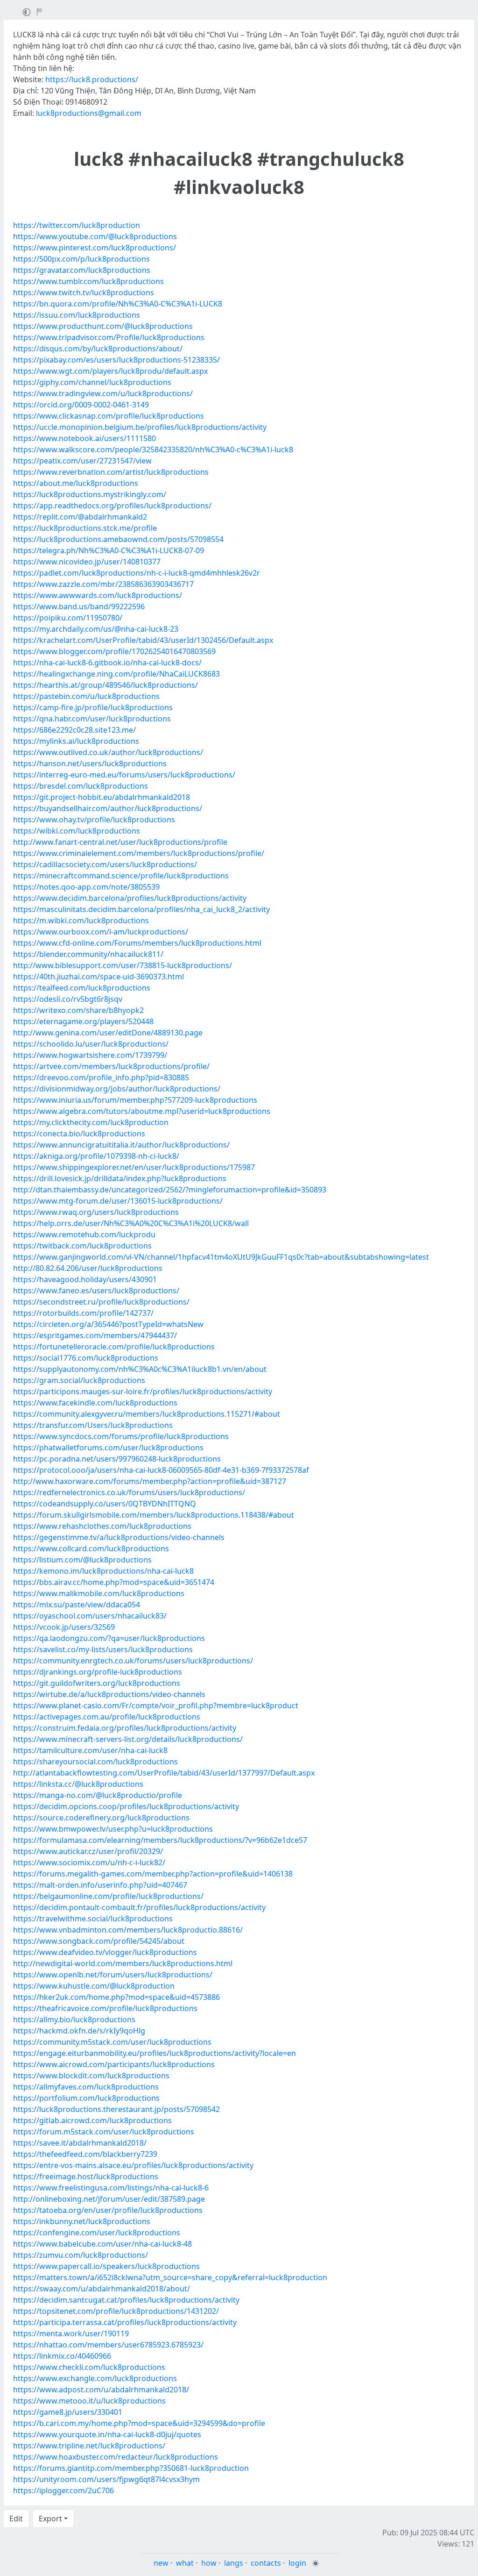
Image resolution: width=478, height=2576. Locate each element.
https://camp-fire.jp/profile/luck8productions (93, 707)
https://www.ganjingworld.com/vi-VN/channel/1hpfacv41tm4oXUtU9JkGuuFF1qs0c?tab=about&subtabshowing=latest (221, 1257)
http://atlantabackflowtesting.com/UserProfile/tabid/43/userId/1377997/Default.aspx (164, 1773)
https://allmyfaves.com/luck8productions (86, 2087)
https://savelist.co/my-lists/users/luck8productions (103, 1649)
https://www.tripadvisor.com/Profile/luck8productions (109, 337)
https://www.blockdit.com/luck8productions (91, 2076)
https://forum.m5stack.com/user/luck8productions (104, 2132)
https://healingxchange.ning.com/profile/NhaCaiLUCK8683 (116, 674)
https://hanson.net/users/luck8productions (90, 764)
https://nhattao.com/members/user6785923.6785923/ (108, 2345)
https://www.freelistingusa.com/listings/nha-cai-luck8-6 (111, 2188)
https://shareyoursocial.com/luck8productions (95, 1762)
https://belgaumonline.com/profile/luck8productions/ (108, 1896)
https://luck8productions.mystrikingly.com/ (90, 494)
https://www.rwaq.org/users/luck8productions (96, 1212)
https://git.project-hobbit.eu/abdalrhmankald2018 (102, 797)
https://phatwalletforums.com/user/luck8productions (108, 1448)
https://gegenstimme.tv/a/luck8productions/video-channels (119, 1537)
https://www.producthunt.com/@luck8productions (103, 326)
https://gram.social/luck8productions (79, 1380)
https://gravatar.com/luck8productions (82, 270)
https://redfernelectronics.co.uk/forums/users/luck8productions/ (129, 1492)
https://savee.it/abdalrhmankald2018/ (80, 2143)
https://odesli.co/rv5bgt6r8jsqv (68, 999)
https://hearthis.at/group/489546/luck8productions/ (105, 685)
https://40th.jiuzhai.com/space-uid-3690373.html (98, 977)
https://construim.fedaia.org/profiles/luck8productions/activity (125, 1728)
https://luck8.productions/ (92, 79)
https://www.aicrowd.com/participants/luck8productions (114, 2064)
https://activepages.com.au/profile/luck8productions (107, 1717)
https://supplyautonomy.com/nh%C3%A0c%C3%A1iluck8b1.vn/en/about (140, 1369)
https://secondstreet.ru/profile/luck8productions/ (101, 1302)
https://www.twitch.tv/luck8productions (84, 293)
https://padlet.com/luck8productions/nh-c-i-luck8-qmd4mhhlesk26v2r (137, 573)
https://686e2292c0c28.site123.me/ (74, 730)
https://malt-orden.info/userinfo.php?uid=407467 (100, 1885)
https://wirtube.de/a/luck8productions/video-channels (109, 1694)
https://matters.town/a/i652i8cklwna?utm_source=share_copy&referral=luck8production (170, 2277)
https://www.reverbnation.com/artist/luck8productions (111, 472)
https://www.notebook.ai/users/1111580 (84, 438)
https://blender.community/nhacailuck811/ (88, 954)
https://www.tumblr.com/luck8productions (88, 281)
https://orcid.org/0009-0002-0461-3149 (81, 405)
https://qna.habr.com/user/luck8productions (92, 719)
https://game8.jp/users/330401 (68, 2412)
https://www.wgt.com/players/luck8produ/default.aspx (110, 371)
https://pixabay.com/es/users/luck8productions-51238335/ (116, 360)
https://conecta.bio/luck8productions (79, 1134)
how (209, 2563)
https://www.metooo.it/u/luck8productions (89, 2401)
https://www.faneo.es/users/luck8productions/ (96, 1291)
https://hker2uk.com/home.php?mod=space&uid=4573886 (116, 1997)
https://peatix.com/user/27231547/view (82, 461)
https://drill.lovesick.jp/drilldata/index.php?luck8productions (120, 1178)
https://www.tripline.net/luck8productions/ (89, 2446)
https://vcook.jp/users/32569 (64, 1627)
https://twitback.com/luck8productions (82, 1246)
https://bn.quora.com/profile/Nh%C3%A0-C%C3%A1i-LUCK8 (118, 304)
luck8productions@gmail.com (89, 113)
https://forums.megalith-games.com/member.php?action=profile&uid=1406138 (153, 1874)
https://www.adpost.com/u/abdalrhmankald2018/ (101, 2390)
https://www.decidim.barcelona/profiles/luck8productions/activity (130, 898)
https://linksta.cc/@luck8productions (78, 1784)
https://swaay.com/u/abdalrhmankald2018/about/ (102, 2289)
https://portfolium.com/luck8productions (86, 2098)
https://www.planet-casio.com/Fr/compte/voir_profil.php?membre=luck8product (156, 1705)
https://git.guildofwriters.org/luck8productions (97, 1683)
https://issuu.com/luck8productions (77, 315)
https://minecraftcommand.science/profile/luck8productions (121, 876)
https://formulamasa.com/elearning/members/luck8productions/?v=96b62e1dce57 (160, 1840)
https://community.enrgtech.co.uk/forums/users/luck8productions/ (133, 1661)
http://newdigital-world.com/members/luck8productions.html (123, 1963)
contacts (266, 2563)
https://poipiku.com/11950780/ (68, 618)
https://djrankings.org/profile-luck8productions (98, 1672)
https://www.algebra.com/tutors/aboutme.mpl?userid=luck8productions (142, 1111)
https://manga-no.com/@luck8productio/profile (98, 1795)
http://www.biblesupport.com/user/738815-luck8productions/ (123, 965)
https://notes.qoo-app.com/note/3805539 (86, 887)
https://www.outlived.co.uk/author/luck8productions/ (108, 752)
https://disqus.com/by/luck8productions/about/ (98, 349)
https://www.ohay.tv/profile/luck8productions (94, 820)
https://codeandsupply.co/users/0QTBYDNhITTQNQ (105, 1504)
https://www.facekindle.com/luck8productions (95, 1403)
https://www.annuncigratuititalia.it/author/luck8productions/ (121, 1145)
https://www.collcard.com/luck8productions (91, 1548)
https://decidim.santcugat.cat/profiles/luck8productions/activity (126, 2300)
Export (50, 2519)
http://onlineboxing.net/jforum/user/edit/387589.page (109, 2199)
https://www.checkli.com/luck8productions (89, 2367)
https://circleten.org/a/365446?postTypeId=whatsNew (108, 1324)
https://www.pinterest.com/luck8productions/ (95, 248)
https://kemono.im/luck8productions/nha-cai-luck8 (103, 1571)
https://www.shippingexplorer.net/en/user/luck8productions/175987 (134, 1167)
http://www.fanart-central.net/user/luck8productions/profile (120, 842)
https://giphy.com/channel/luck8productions (92, 382)
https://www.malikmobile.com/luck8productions (99, 1593)
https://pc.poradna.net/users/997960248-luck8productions (117, 1459)
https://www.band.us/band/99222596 (79, 607)
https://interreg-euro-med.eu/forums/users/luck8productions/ (124, 775)
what (185, 2563)
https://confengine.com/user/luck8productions (97, 2233)
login (297, 2563)
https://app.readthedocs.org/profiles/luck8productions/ (112, 506)
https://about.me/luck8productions (76, 483)
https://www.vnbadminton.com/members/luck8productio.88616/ (128, 1930)
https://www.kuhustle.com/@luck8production (94, 1986)
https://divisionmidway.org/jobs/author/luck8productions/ (117, 1089)
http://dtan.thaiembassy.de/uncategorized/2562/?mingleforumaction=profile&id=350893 (170, 1190)
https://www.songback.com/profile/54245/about (99, 1941)
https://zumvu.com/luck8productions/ (81, 2255)
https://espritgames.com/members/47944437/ (95, 1335)
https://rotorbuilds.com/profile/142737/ (83, 1313)
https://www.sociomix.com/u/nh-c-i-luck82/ (89, 1862)
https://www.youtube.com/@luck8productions (95, 236)
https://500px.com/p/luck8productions (81, 259)
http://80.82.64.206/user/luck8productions (88, 1268)
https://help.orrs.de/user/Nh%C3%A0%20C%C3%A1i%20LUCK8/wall (131, 1223)
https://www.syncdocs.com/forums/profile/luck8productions (121, 1436)
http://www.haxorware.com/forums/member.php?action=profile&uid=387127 (150, 1481)
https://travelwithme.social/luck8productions (93, 1919)
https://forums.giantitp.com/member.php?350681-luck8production (131, 2468)
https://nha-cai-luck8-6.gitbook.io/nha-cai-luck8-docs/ (107, 663)
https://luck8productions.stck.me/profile (85, 528)
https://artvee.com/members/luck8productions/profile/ (111, 1066)
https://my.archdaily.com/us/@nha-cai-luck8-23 (96, 629)
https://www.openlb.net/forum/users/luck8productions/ (113, 1975)
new (161, 2563)
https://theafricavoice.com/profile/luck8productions (105, 2008)
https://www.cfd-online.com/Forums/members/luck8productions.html (137, 943)
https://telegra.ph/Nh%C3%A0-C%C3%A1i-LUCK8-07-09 (109, 550)
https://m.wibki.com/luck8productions (81, 921)
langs (234, 2563)
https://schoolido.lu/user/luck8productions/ (91, 1044)
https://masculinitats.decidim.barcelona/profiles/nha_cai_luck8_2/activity (141, 909)
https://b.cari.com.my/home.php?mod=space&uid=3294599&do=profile (139, 2423)
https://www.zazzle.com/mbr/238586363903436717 (103, 584)
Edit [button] (16, 2519)
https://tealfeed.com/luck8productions (82, 988)
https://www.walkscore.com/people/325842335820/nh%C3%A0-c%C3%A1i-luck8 (153, 450)
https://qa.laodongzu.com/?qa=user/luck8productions (109, 1638)
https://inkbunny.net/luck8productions (82, 2221)
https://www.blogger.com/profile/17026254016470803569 (114, 651)
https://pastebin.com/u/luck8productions (86, 696)
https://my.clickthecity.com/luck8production (91, 1122)
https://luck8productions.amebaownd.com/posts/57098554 (118, 539)
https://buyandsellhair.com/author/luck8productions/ (108, 808)
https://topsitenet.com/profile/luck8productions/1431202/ (116, 2311)
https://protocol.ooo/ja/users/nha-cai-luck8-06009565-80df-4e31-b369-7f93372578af (161, 1470)
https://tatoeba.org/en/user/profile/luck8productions (108, 2210)
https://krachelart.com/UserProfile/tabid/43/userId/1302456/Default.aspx (143, 640)
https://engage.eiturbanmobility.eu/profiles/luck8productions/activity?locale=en (155, 2053)
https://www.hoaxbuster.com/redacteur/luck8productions (116, 2457)
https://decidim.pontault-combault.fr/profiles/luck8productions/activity (139, 1907)
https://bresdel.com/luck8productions (81, 786)
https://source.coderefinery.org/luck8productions (101, 1818)
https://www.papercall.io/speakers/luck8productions (106, 2266)
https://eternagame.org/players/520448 (83, 1021)
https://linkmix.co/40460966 (62, 2356)
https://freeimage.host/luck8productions (86, 2176)
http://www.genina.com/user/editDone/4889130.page (108, 1033)
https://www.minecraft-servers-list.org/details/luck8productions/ (128, 1739)
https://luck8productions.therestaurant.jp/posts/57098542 (116, 2109)
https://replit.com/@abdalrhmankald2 (80, 517)
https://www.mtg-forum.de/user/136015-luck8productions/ (118, 1201)
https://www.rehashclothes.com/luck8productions (102, 1526)
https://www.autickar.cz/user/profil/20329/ (88, 1851)
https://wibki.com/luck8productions (77, 831)
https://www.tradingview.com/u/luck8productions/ (103, 393)
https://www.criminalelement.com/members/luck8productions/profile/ (139, 853)
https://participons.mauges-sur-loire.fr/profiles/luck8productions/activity (143, 1391)
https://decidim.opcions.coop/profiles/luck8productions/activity (126, 1806)
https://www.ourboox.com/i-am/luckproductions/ (101, 932)
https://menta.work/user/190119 (71, 2333)
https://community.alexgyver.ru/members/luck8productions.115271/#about (147, 1414)
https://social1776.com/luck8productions (86, 1358)
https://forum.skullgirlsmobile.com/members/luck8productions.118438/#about (154, 1515)
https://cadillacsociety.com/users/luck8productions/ (105, 864)
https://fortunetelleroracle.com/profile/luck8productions (114, 1347)
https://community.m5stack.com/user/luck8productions (112, 2042)
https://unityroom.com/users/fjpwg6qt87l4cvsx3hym (106, 2479)
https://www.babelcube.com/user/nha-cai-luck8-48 (102, 2244)
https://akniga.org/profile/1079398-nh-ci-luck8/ (96, 1156)
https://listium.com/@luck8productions (82, 1560)
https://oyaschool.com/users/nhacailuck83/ (90, 1616)
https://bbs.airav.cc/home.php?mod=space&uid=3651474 (114, 1582)
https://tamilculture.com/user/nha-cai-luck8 (90, 1750)
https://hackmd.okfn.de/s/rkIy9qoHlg (79, 2031)
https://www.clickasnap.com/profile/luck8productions (109, 416)
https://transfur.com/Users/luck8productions (93, 1425)
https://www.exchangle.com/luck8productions (95, 2378)
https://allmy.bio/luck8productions (74, 2019)
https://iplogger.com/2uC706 (63, 2490)
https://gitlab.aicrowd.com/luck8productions (92, 2120)
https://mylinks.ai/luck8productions (76, 741)
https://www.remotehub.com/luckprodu (84, 1234)
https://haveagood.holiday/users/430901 (85, 1279)
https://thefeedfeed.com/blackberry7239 (85, 2154)
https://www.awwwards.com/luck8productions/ (98, 595)
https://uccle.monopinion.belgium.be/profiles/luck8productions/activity (140, 427)
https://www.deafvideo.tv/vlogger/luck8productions (105, 1952)
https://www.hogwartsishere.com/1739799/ (90, 1055)
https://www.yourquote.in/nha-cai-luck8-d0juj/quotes (107, 2434)
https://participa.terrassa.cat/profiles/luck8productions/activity (125, 2322)
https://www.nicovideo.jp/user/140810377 (87, 562)
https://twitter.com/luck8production (77, 225)
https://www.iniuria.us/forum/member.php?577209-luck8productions (135, 1100)
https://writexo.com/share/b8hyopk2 (78, 1010)
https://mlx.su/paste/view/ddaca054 (77, 1605)
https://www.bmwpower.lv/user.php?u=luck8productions (113, 1829)
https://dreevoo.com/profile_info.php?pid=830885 (101, 1077)
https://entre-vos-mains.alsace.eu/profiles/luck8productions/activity (133, 2165)
